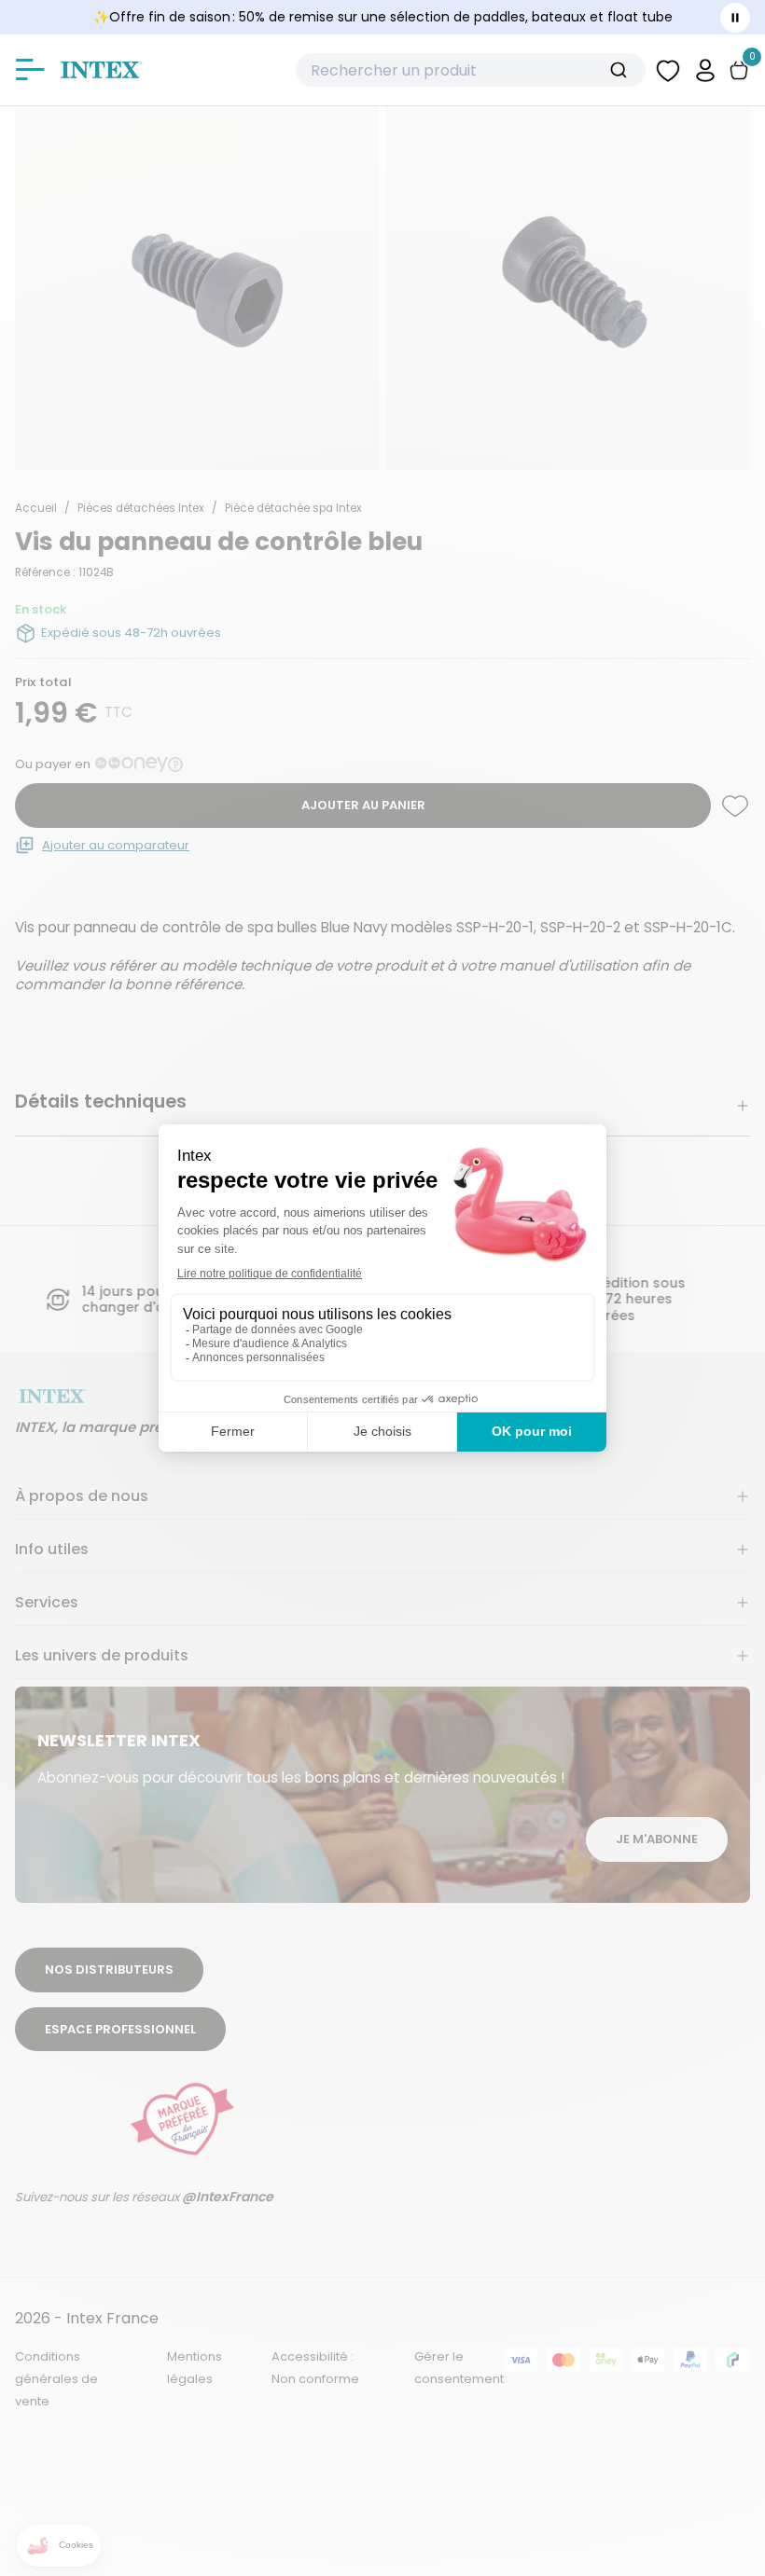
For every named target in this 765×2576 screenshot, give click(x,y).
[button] (705, 69)
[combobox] (471, 70)
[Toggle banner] (735, 18)
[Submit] (626, 70)
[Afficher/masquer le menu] (30, 70)
